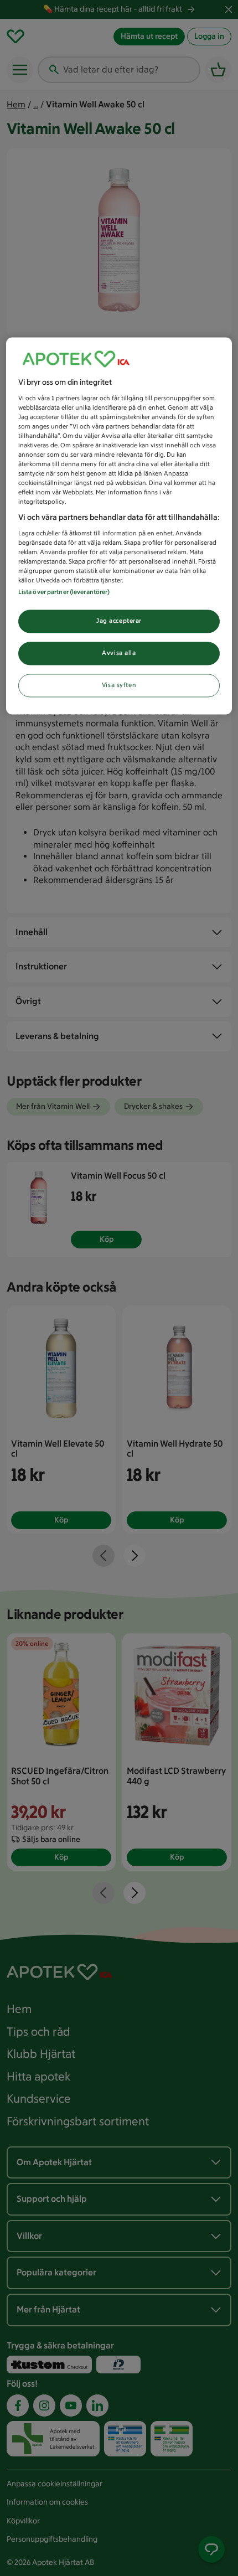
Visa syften (119, 685)
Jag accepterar (119, 621)
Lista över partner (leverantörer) (64, 592)
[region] (119, 526)
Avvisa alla (119, 653)
